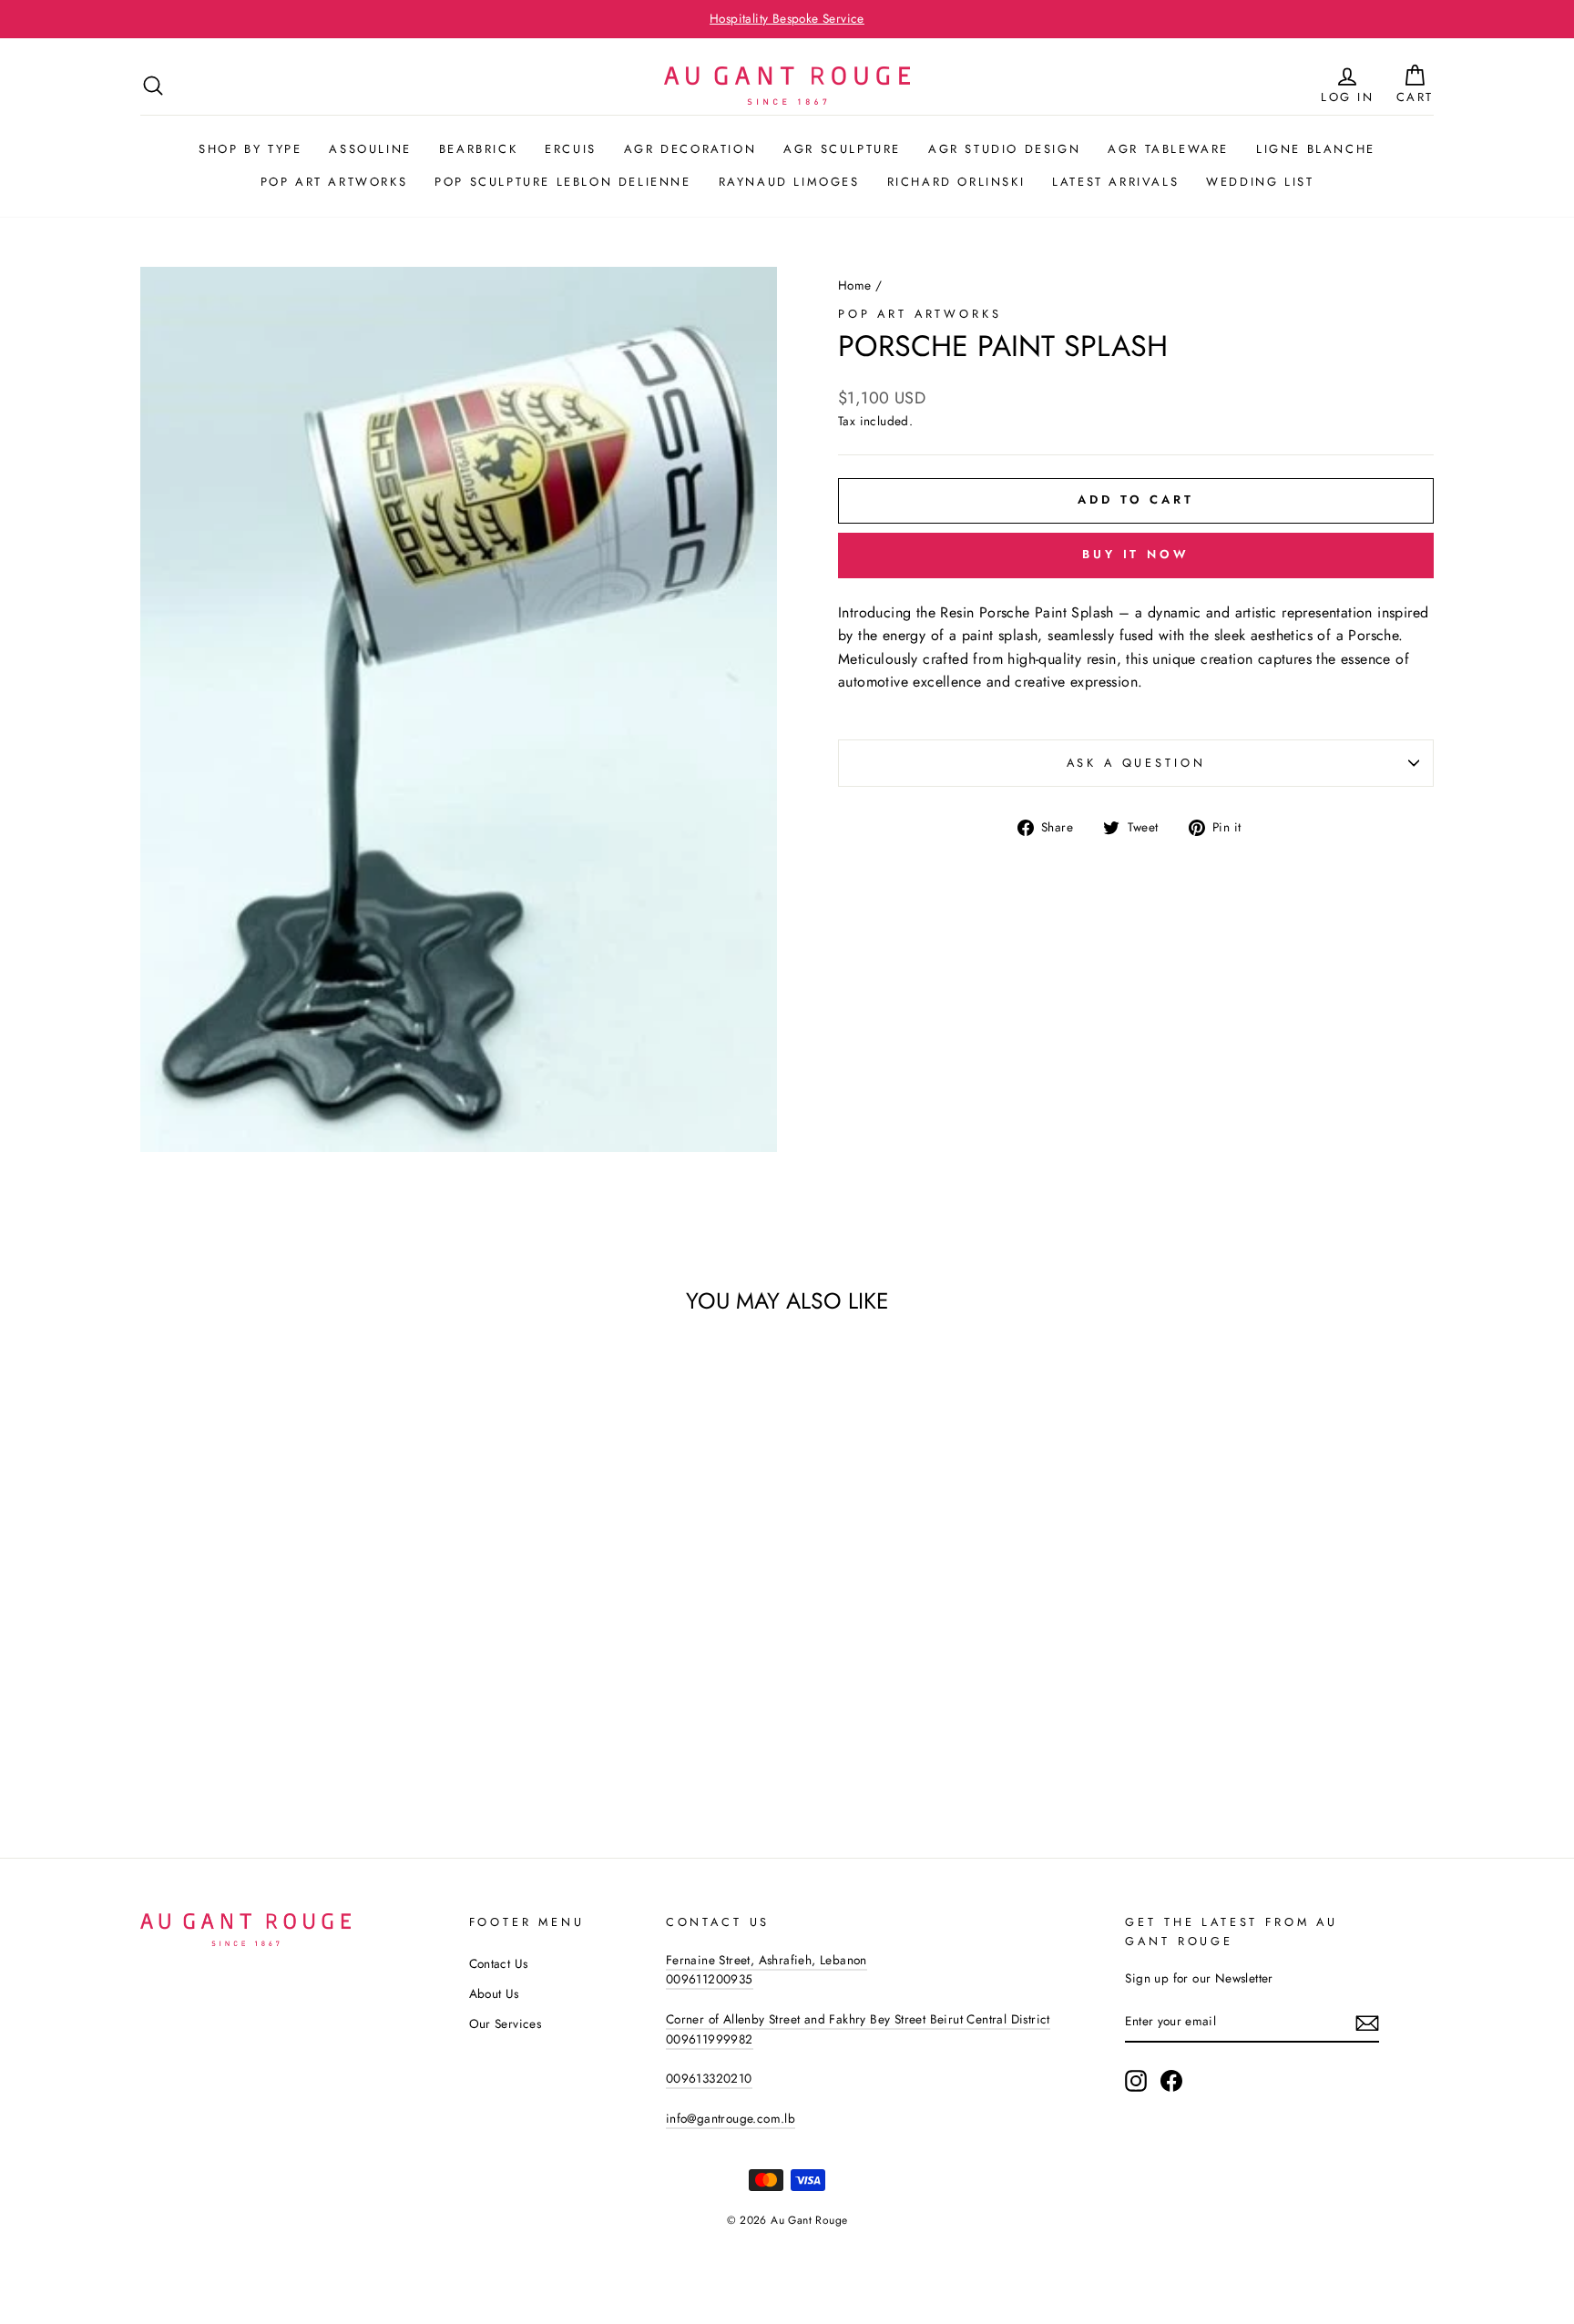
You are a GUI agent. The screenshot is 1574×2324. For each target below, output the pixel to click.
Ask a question (1136, 763)
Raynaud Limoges (789, 182)
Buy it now (1136, 554)
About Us (494, 1993)
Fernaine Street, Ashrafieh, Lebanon (767, 1960)
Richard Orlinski (956, 182)
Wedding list (1260, 182)
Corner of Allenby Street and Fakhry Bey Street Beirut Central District (858, 2019)
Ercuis (571, 149)
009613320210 (709, 2078)
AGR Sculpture (842, 149)
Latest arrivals (1115, 182)
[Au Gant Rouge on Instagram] (1136, 2081)
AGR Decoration (690, 149)
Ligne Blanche (1316, 149)
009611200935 (710, 1979)
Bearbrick (478, 149)
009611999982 (710, 2039)
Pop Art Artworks (334, 182)
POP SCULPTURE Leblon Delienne (562, 182)
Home (855, 285)
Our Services (506, 2023)
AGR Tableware (1168, 149)
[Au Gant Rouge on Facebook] (1171, 2081)
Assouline (370, 149)
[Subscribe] (1367, 2023)
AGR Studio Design (1004, 149)
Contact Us (499, 1963)
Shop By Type (250, 149)
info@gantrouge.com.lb (731, 2118)
